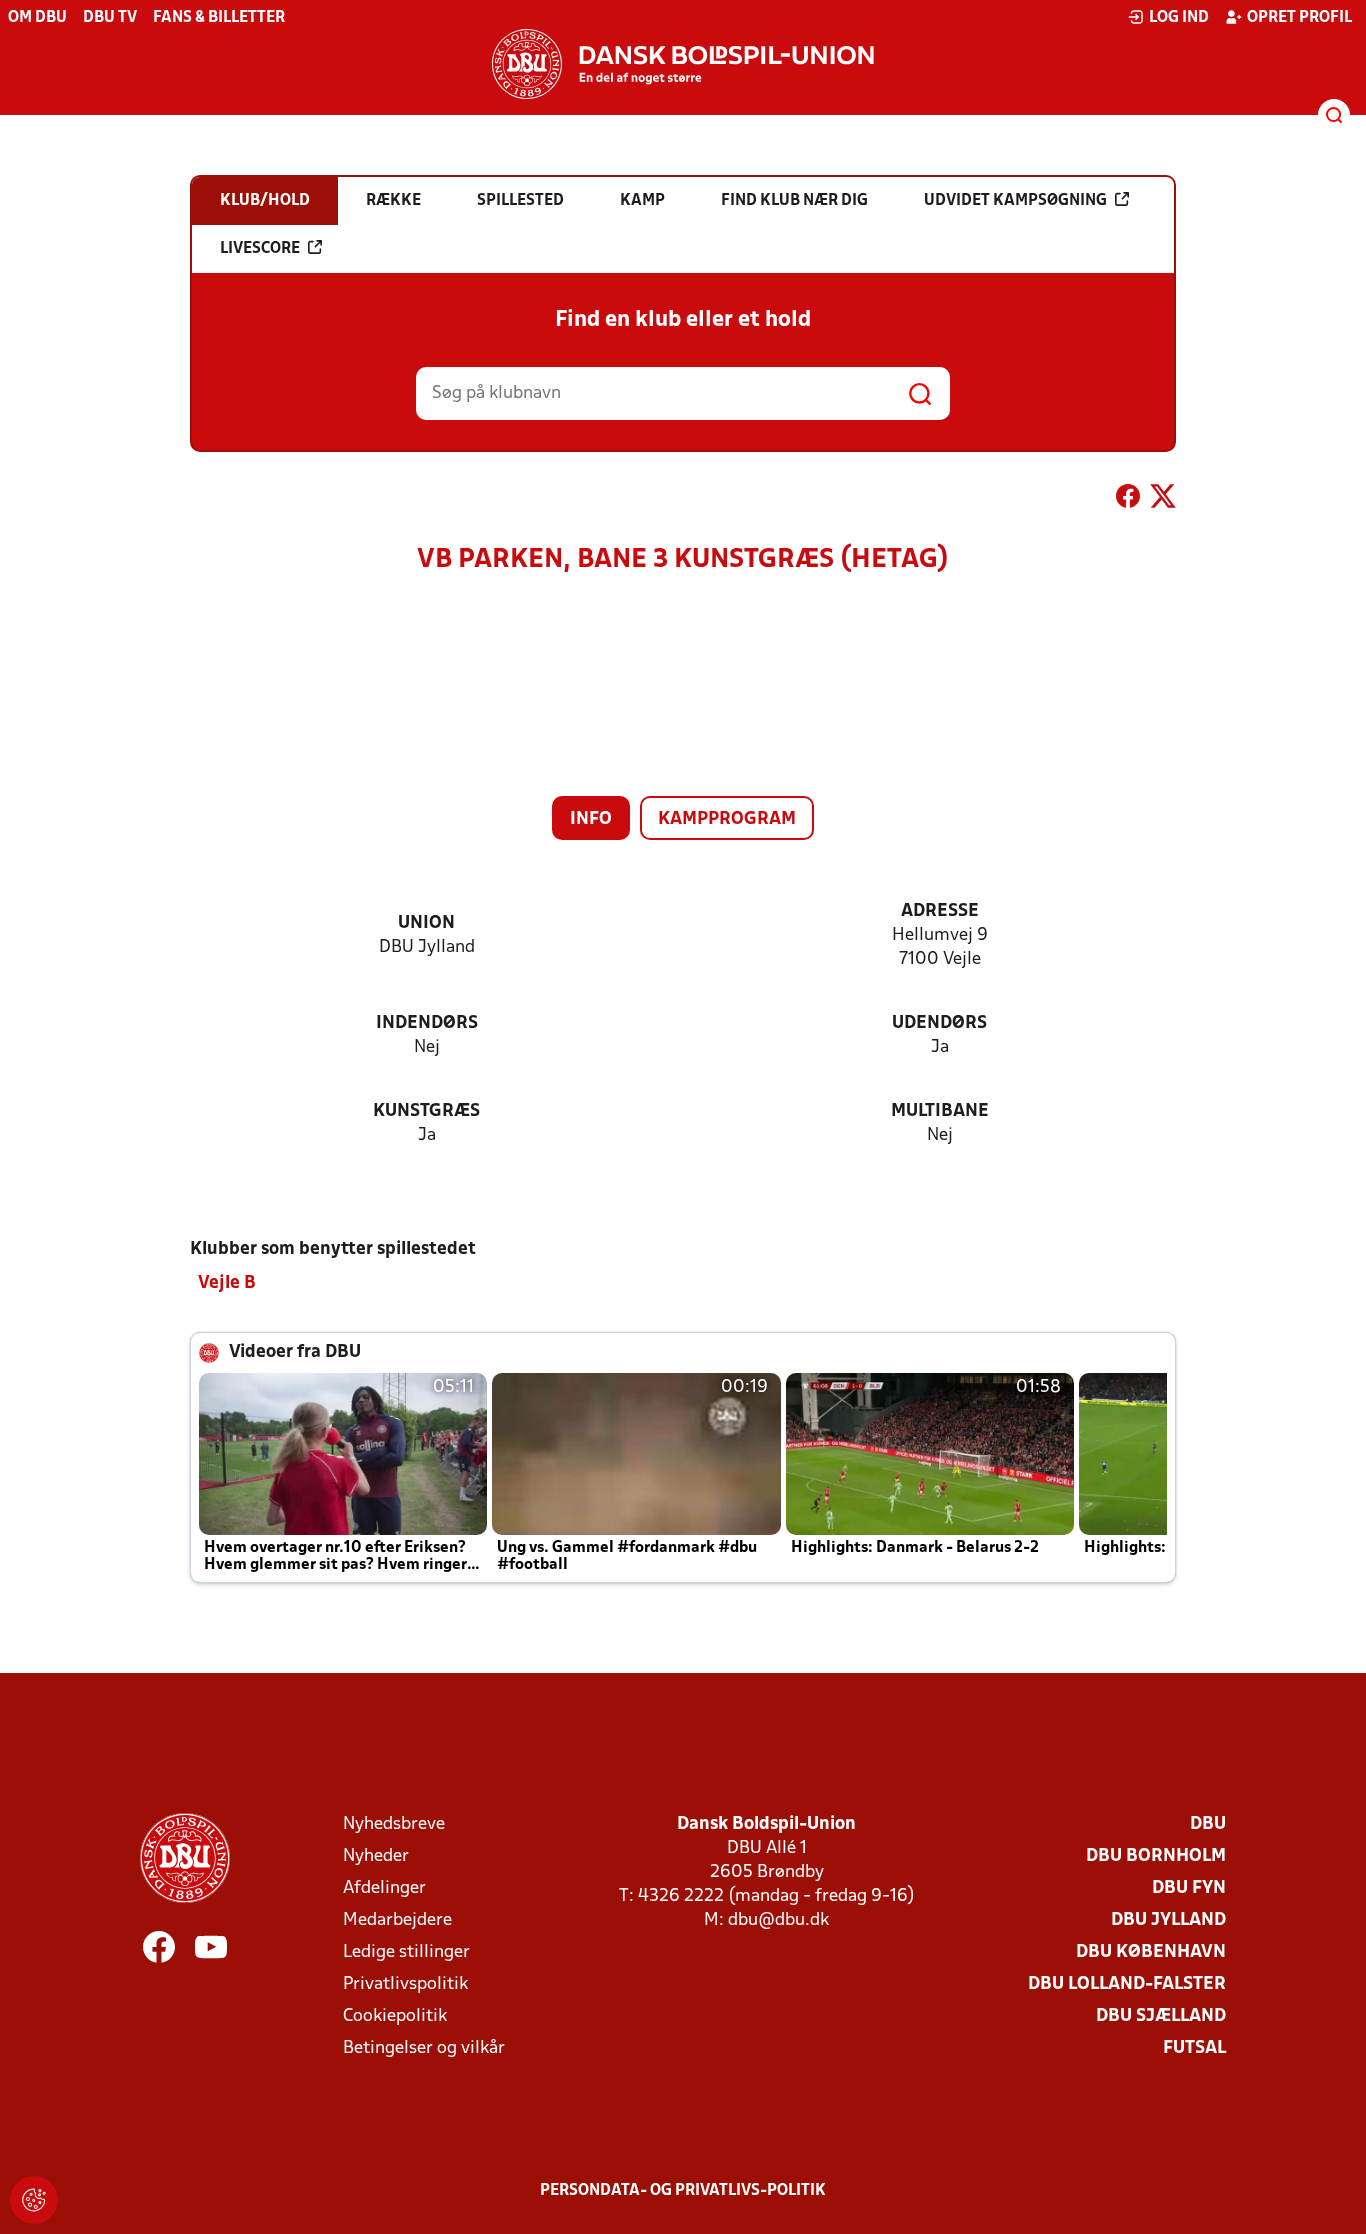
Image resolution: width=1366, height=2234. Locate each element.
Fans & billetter (219, 18)
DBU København (1151, 1952)
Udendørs (939, 1023)
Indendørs (427, 1023)
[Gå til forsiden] (683, 64)
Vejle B (227, 1283)
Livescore (260, 249)
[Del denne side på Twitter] (1163, 500)
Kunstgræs (426, 1111)
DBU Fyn (1189, 1888)
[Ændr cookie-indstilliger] (34, 2200)
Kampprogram (727, 819)
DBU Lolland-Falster (1127, 1984)
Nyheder (376, 1856)
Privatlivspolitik (405, 1984)
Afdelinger (384, 1888)
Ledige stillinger (406, 1952)
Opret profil (1299, 18)
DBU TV (110, 18)
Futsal (1194, 2048)
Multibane (940, 1111)
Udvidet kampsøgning (1015, 201)
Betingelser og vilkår (424, 2048)
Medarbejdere (397, 1920)
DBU (1208, 1824)
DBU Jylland (1168, 1920)
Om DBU (37, 18)
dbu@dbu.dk (778, 1920)
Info (591, 819)
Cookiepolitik (395, 2016)
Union (426, 923)
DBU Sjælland (1161, 2016)
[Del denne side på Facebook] (1128, 500)
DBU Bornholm (1156, 1856)
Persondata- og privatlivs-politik (683, 2191)
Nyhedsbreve (394, 1824)
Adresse (940, 911)
